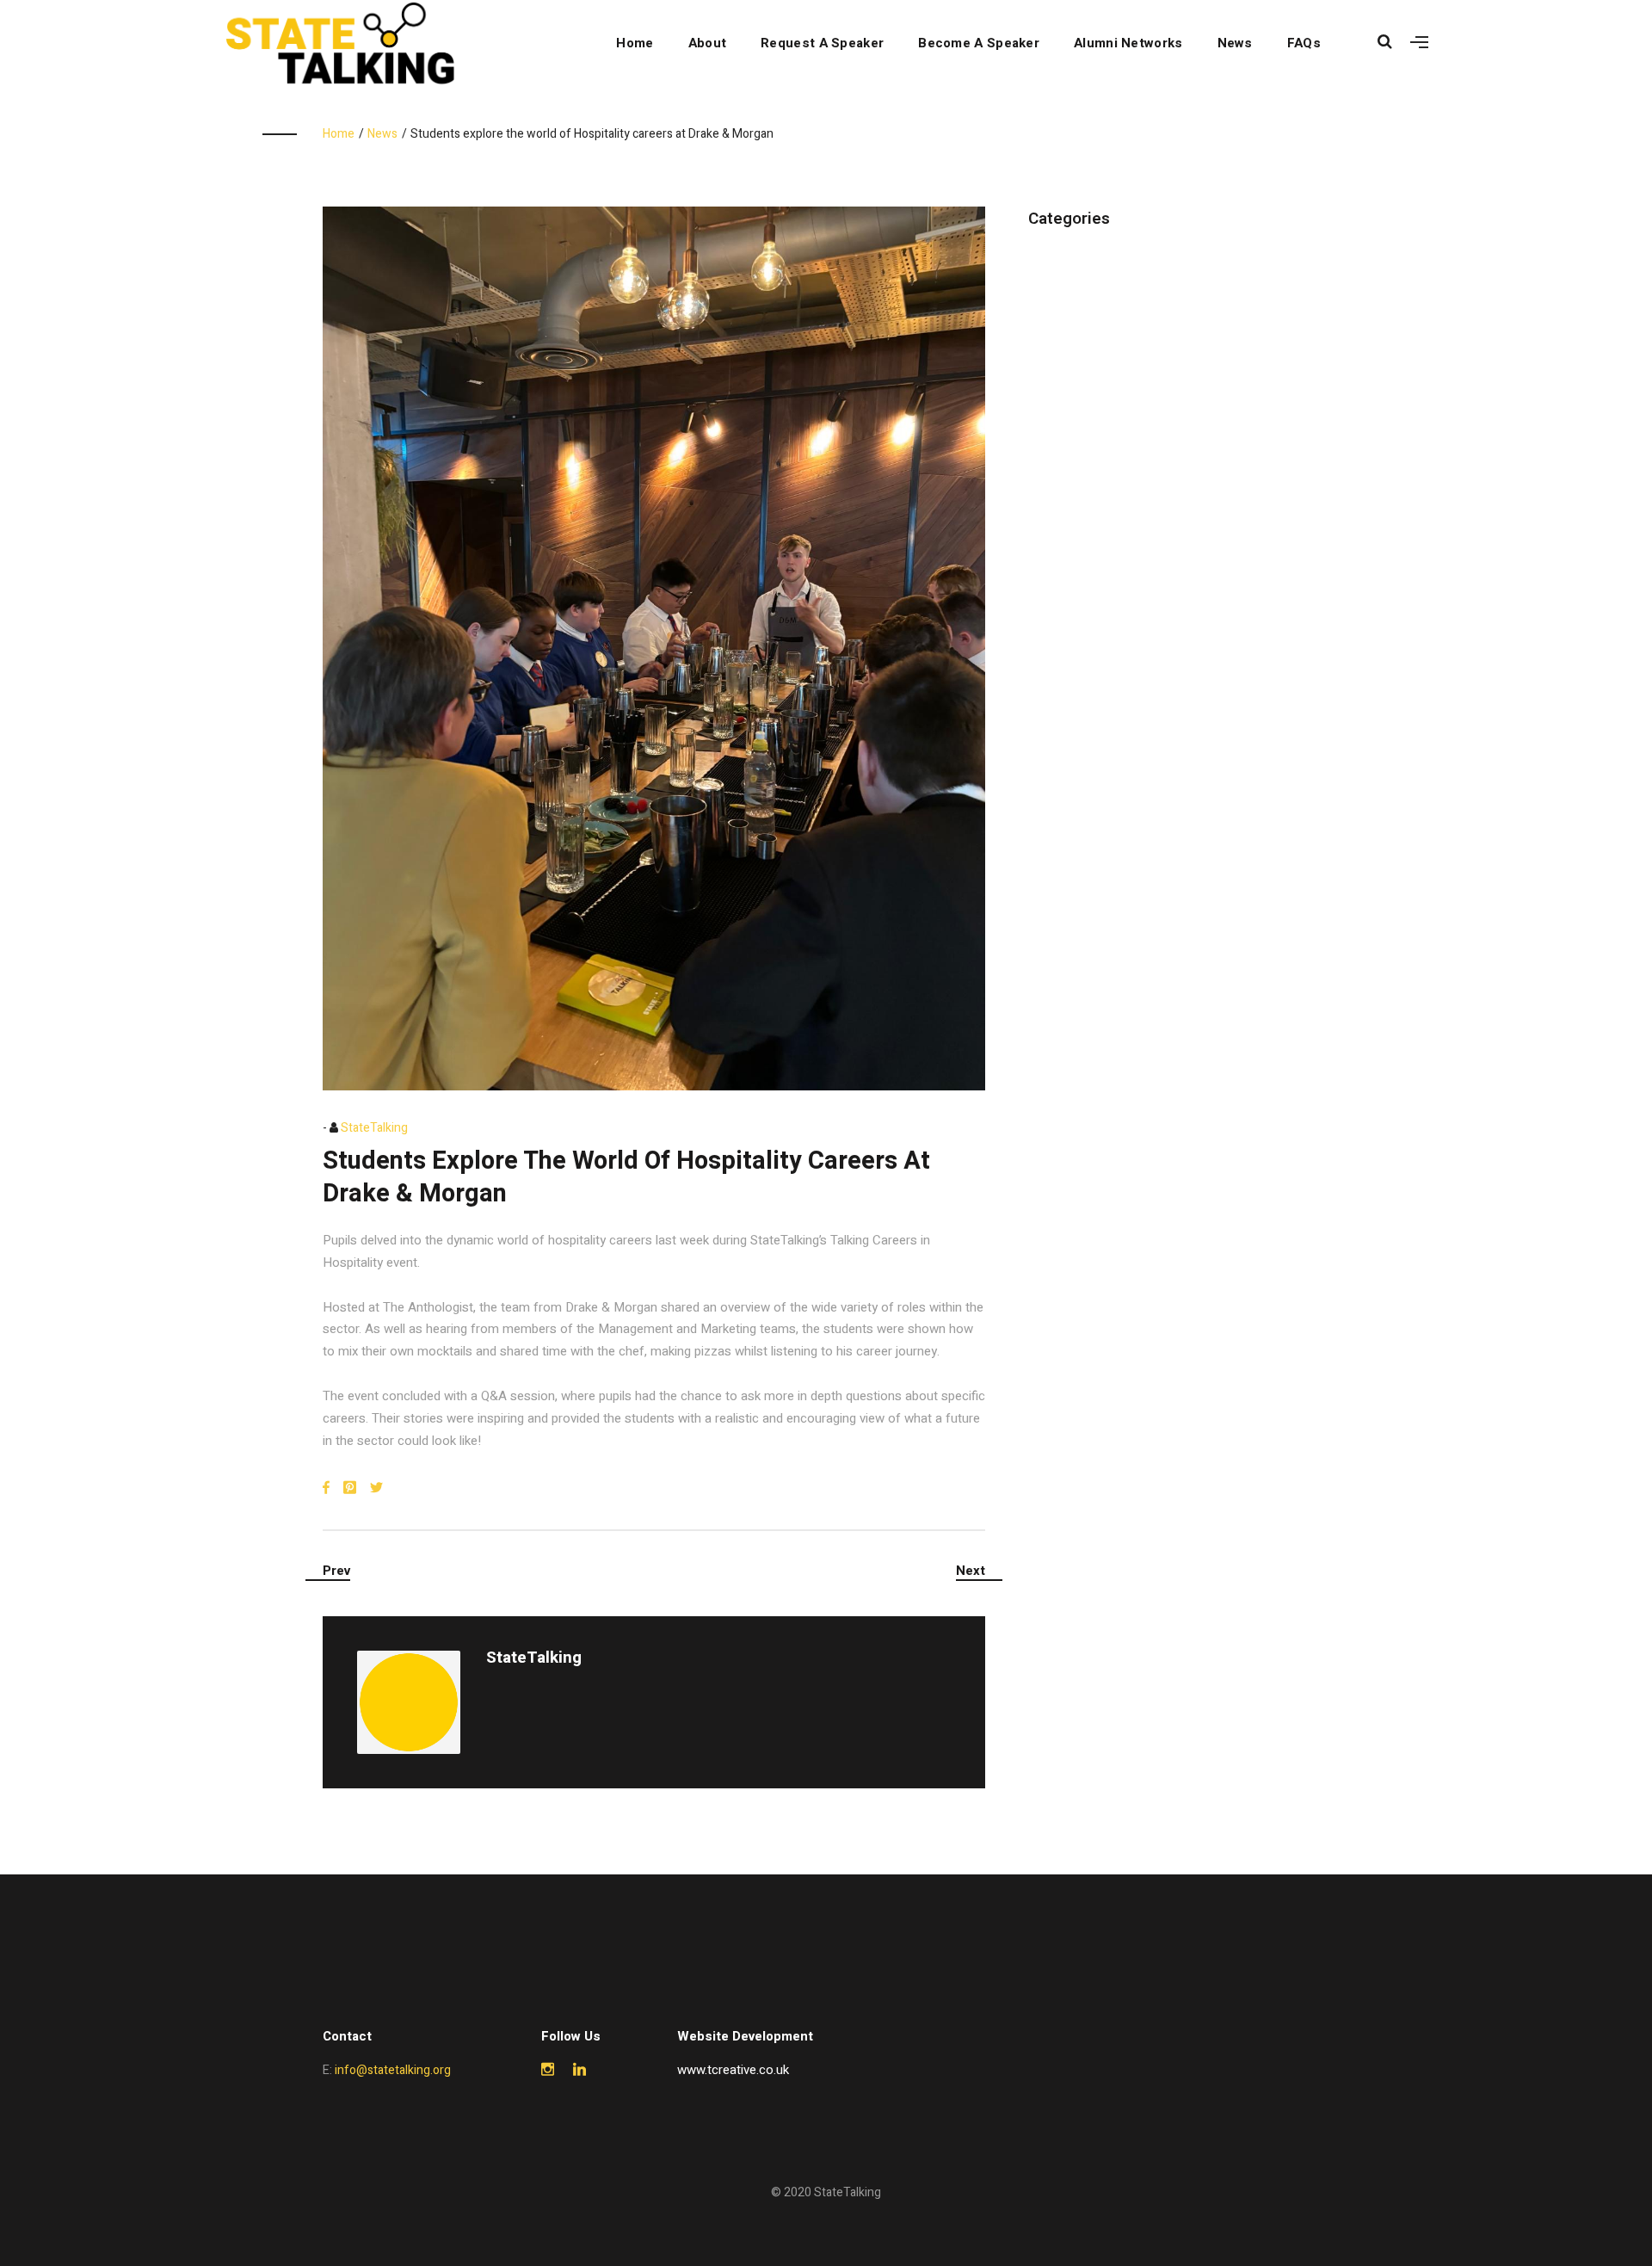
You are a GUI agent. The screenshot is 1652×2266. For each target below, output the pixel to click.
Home (635, 43)
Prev (336, 1571)
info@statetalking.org (393, 2070)
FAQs (1304, 43)
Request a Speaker (822, 43)
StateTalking (374, 1128)
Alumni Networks (1128, 43)
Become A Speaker (979, 43)
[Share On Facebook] (326, 1488)
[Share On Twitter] (376, 1488)
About (708, 43)
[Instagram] (548, 2070)
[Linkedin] (579, 2070)
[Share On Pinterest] (350, 1488)
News (1235, 43)
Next (971, 1571)
